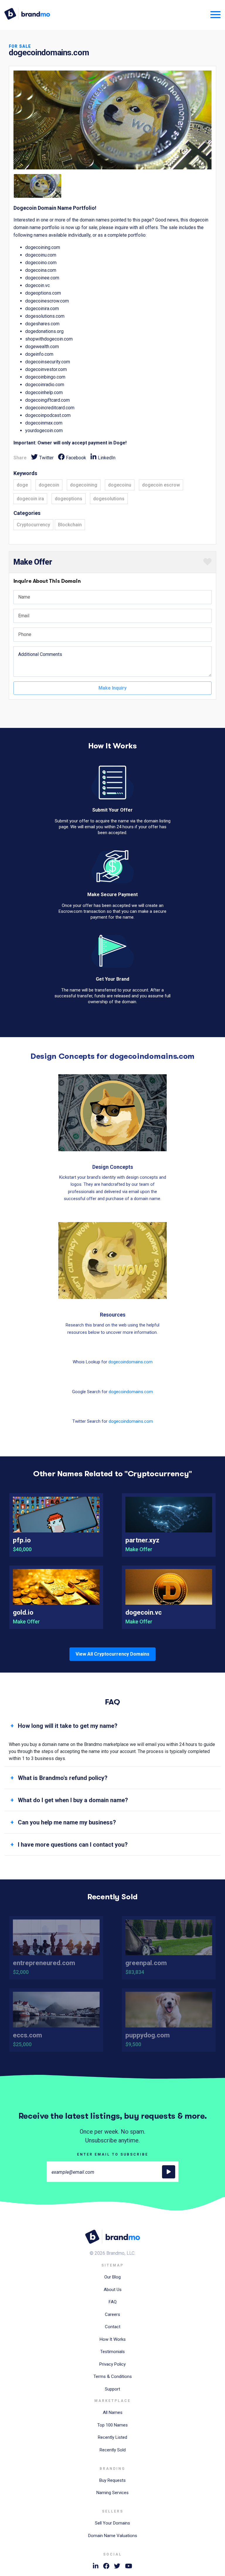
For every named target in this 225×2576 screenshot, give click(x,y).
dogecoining (84, 485)
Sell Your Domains (112, 2523)
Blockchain (70, 525)
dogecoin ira (30, 499)
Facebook (76, 458)
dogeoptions (69, 499)
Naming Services (112, 2493)
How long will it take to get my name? (68, 1726)
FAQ (113, 2302)
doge (22, 485)
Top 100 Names (112, 2425)
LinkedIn (107, 458)
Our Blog (112, 2277)
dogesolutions (109, 499)
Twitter (46, 458)
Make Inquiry (112, 688)
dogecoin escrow (161, 485)
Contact (113, 2327)
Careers (112, 2314)
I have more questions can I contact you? (73, 1845)
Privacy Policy (112, 2364)
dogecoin (49, 485)
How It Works (113, 2339)
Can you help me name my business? (67, 1822)
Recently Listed (112, 2437)
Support (112, 2389)
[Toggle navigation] (213, 14)
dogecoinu (120, 485)
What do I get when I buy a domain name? (73, 1800)
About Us (113, 2290)
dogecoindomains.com (131, 1362)
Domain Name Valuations (113, 2536)
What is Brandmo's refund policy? (63, 1778)
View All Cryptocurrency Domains (112, 1654)
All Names (113, 2412)
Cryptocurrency (33, 525)
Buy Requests (112, 2480)
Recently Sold (113, 2450)
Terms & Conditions (113, 2376)
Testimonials (112, 2352)
